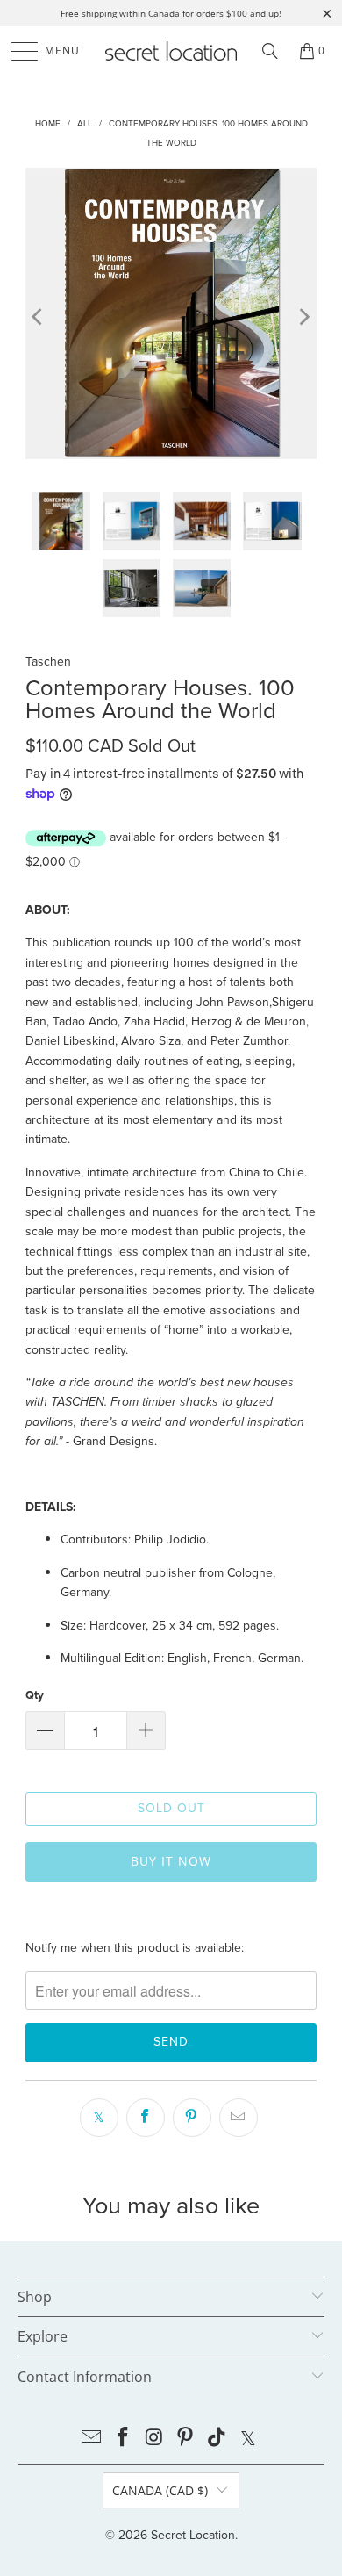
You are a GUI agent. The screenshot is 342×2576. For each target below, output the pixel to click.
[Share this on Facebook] (146, 2118)
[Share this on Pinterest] (192, 2118)
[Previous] (39, 317)
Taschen (48, 662)
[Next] (303, 317)
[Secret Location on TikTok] (217, 2439)
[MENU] (16, 51)
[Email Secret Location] (92, 2439)
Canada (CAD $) (160, 2490)
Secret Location (193, 2535)
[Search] (270, 51)
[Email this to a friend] (239, 2118)
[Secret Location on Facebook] (124, 2439)
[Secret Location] (171, 51)
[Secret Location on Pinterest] (186, 2439)
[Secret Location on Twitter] (248, 2439)
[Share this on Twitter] (99, 2118)
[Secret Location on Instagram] (154, 2439)
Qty (35, 1695)
